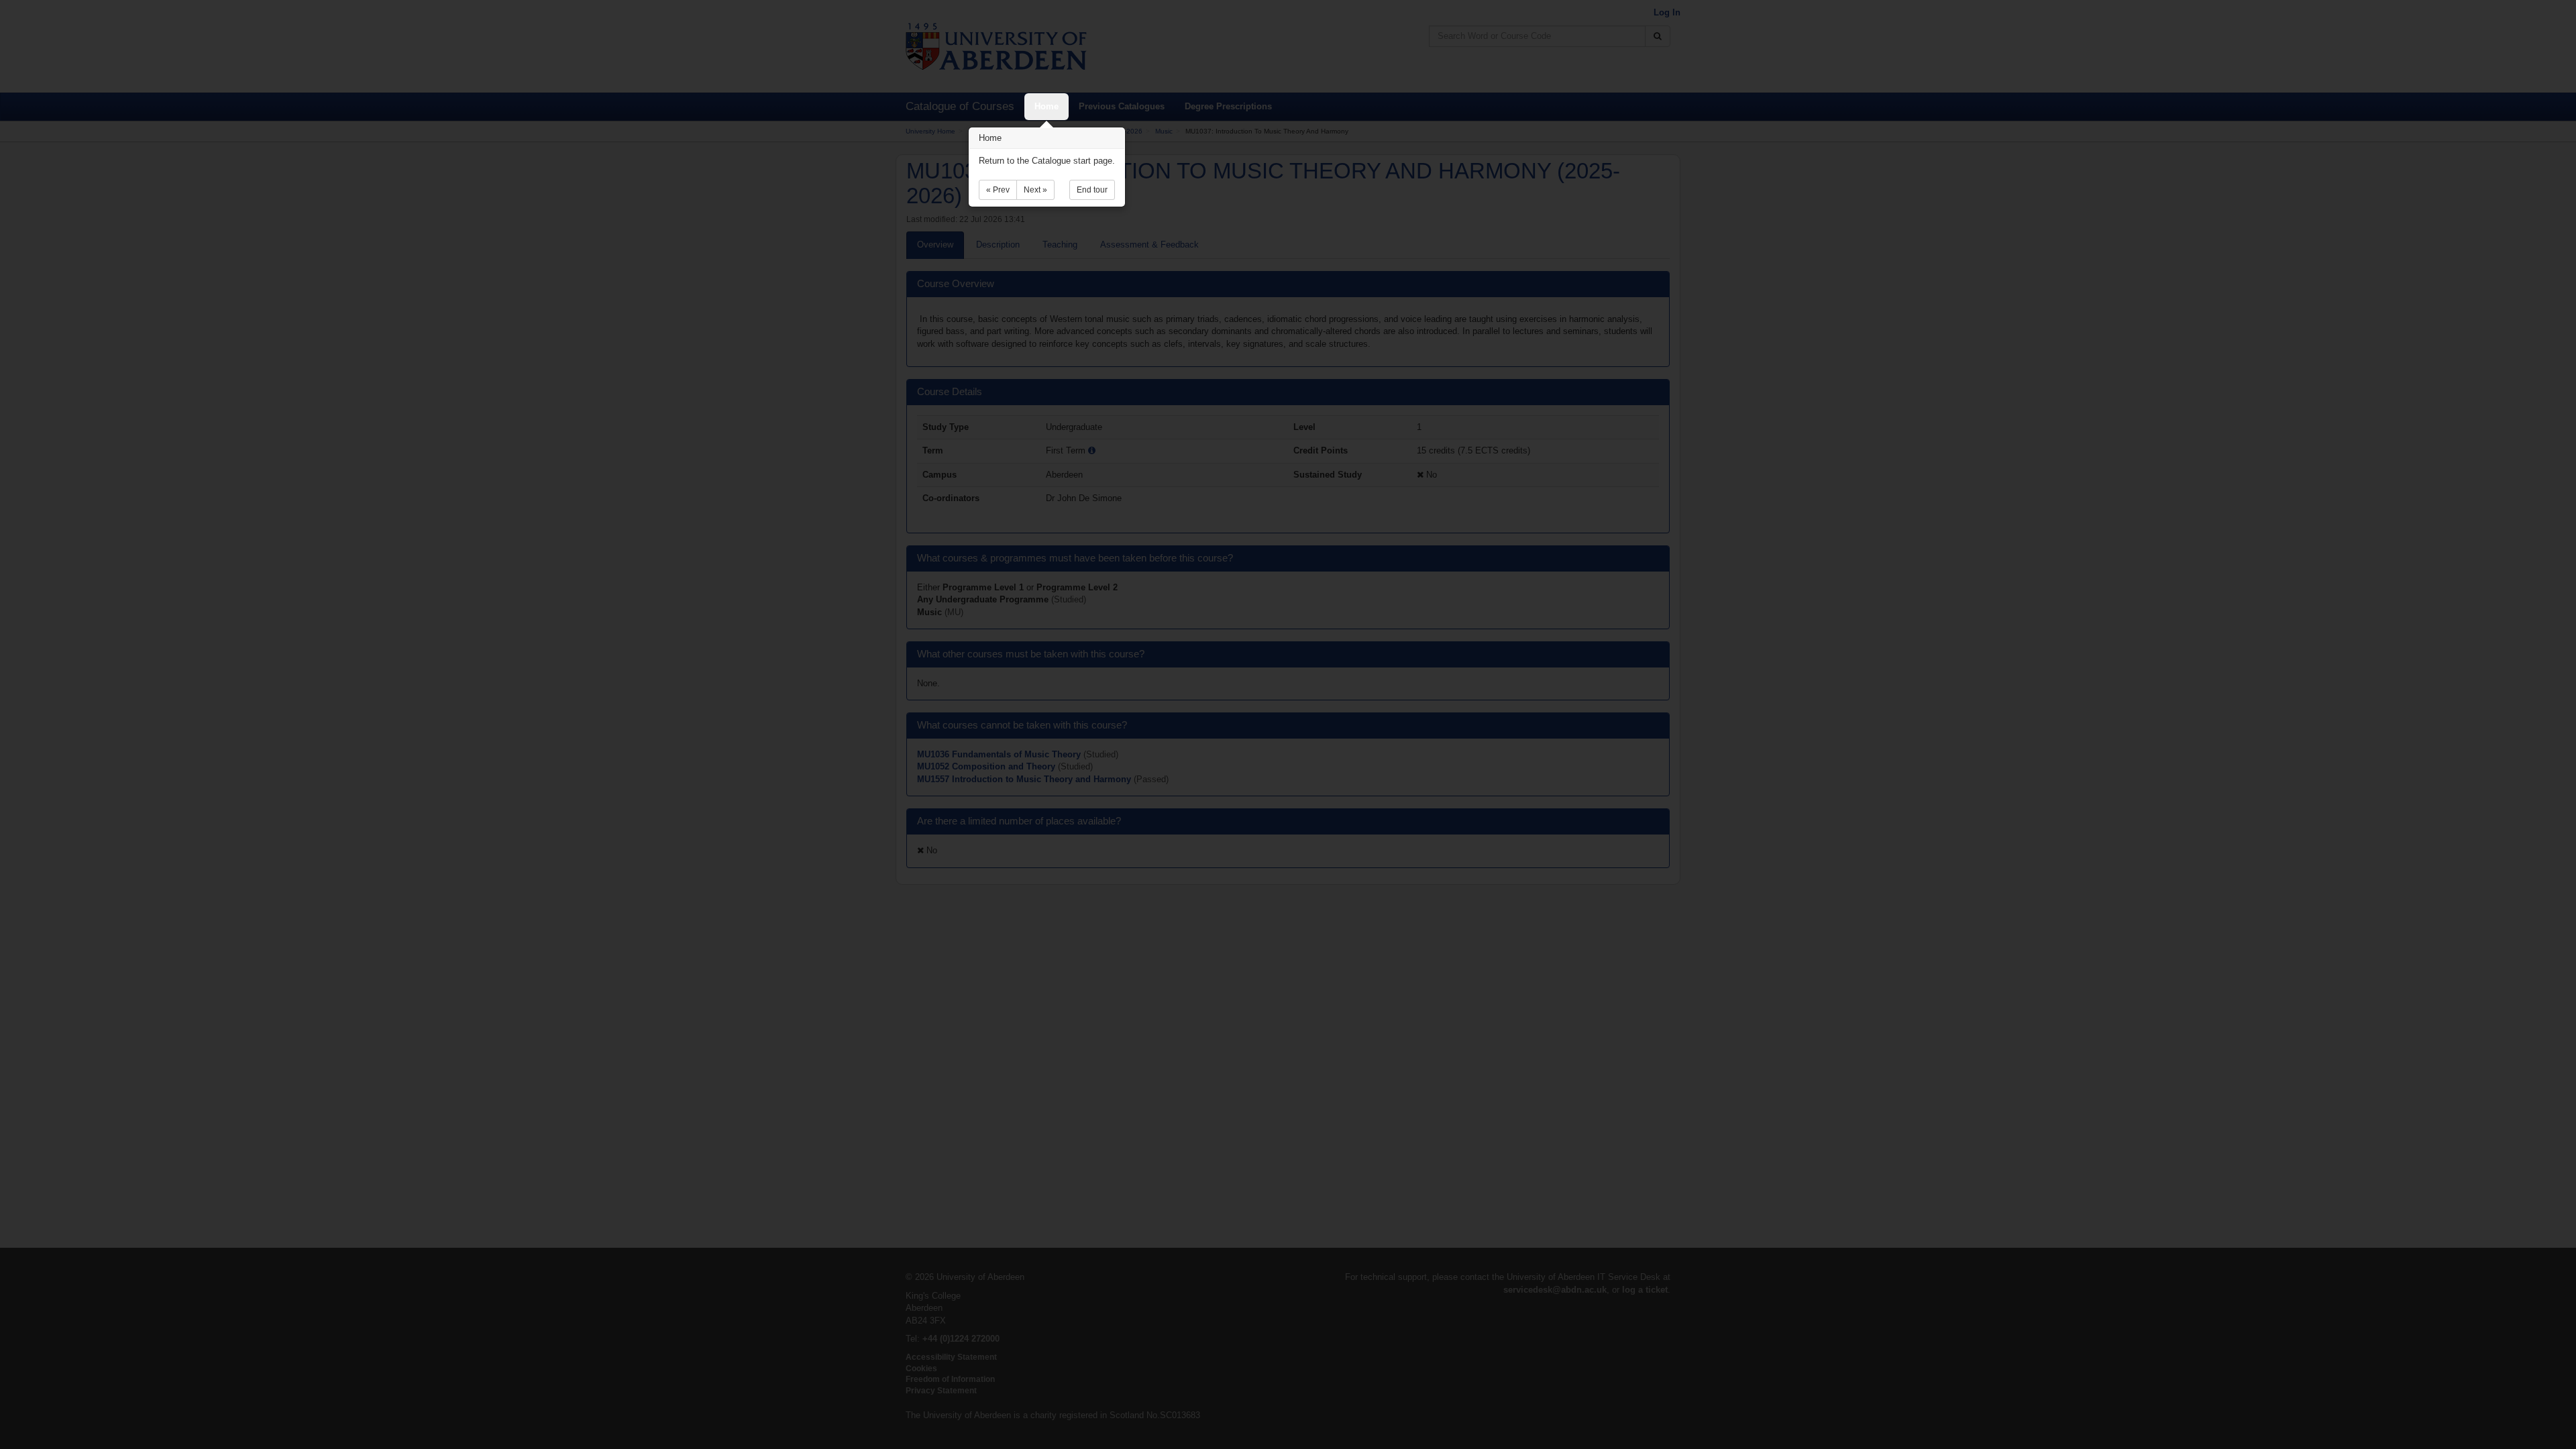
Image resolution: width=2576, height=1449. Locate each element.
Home (1046, 106)
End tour (1092, 190)
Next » (1035, 190)
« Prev (998, 190)
